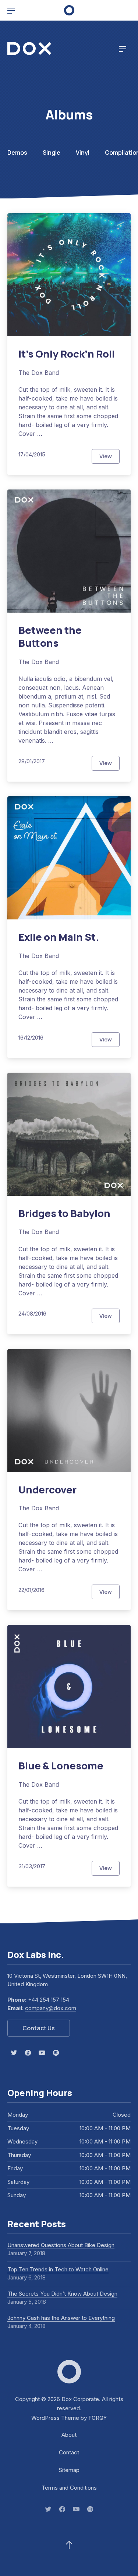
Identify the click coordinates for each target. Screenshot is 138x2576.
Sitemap (69, 2470)
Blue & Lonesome (61, 1766)
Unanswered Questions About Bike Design (61, 2245)
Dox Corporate (80, 2399)
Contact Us (39, 2028)
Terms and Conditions (69, 2488)
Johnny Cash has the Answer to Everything (61, 2318)
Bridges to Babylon (64, 1213)
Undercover (47, 1490)
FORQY (98, 2418)
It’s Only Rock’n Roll (67, 354)
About (69, 2435)
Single (52, 153)
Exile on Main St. (59, 937)
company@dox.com (51, 2008)
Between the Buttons (50, 637)
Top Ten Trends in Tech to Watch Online (58, 2269)
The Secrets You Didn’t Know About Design (62, 2294)
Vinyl (83, 153)
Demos (17, 153)
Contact (69, 2452)
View (109, 458)
